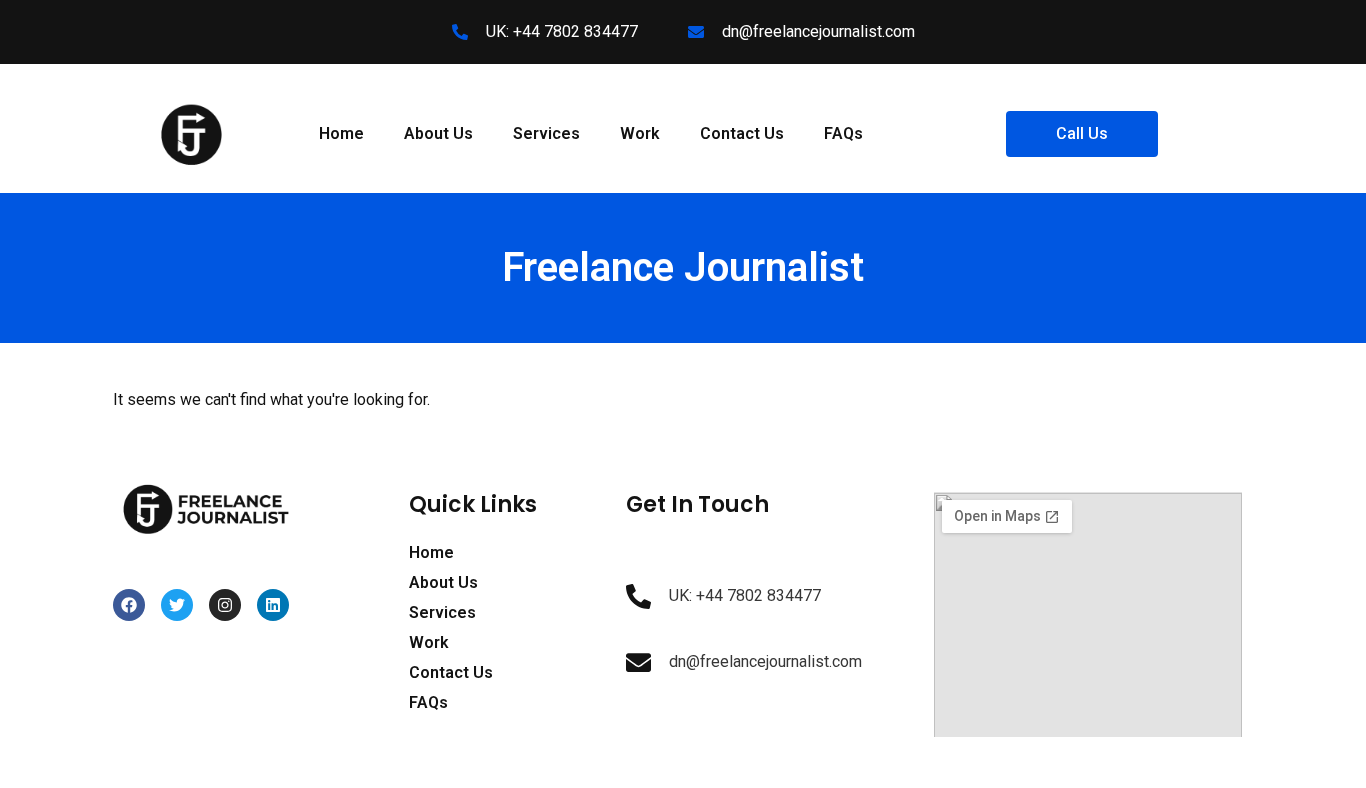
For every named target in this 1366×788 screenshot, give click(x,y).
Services (546, 133)
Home (341, 133)
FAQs (843, 133)
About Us (438, 133)
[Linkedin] (273, 605)
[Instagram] (225, 605)
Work (640, 133)
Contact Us (742, 133)
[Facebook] (129, 605)
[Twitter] (177, 605)
